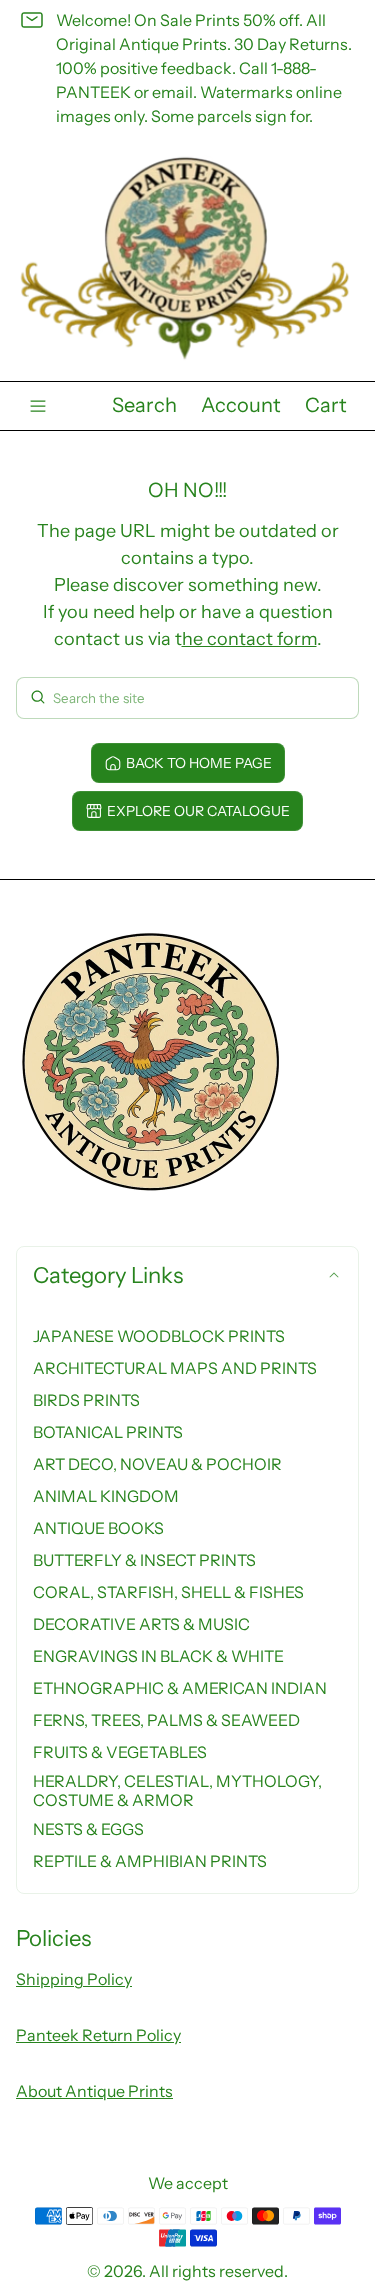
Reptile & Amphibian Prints (150, 1861)
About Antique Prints (94, 2091)
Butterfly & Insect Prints (144, 1560)
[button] (144, 406)
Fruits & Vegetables (120, 1752)
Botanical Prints (108, 1432)
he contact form (249, 639)
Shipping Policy (74, 1979)
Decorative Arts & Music (141, 1624)
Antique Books (98, 1528)
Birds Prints (86, 1400)
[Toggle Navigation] (38, 406)
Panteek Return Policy (98, 2035)
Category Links (108, 1275)
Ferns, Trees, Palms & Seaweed (166, 1720)
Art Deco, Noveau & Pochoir (157, 1464)
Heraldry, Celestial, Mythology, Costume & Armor (177, 1790)
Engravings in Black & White (158, 1656)
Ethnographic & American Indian (180, 1688)
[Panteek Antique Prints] (187, 258)
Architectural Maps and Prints (175, 1368)
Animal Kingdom (106, 1496)
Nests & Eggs (88, 1829)
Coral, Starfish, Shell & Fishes (168, 1592)
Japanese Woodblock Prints (159, 1336)
